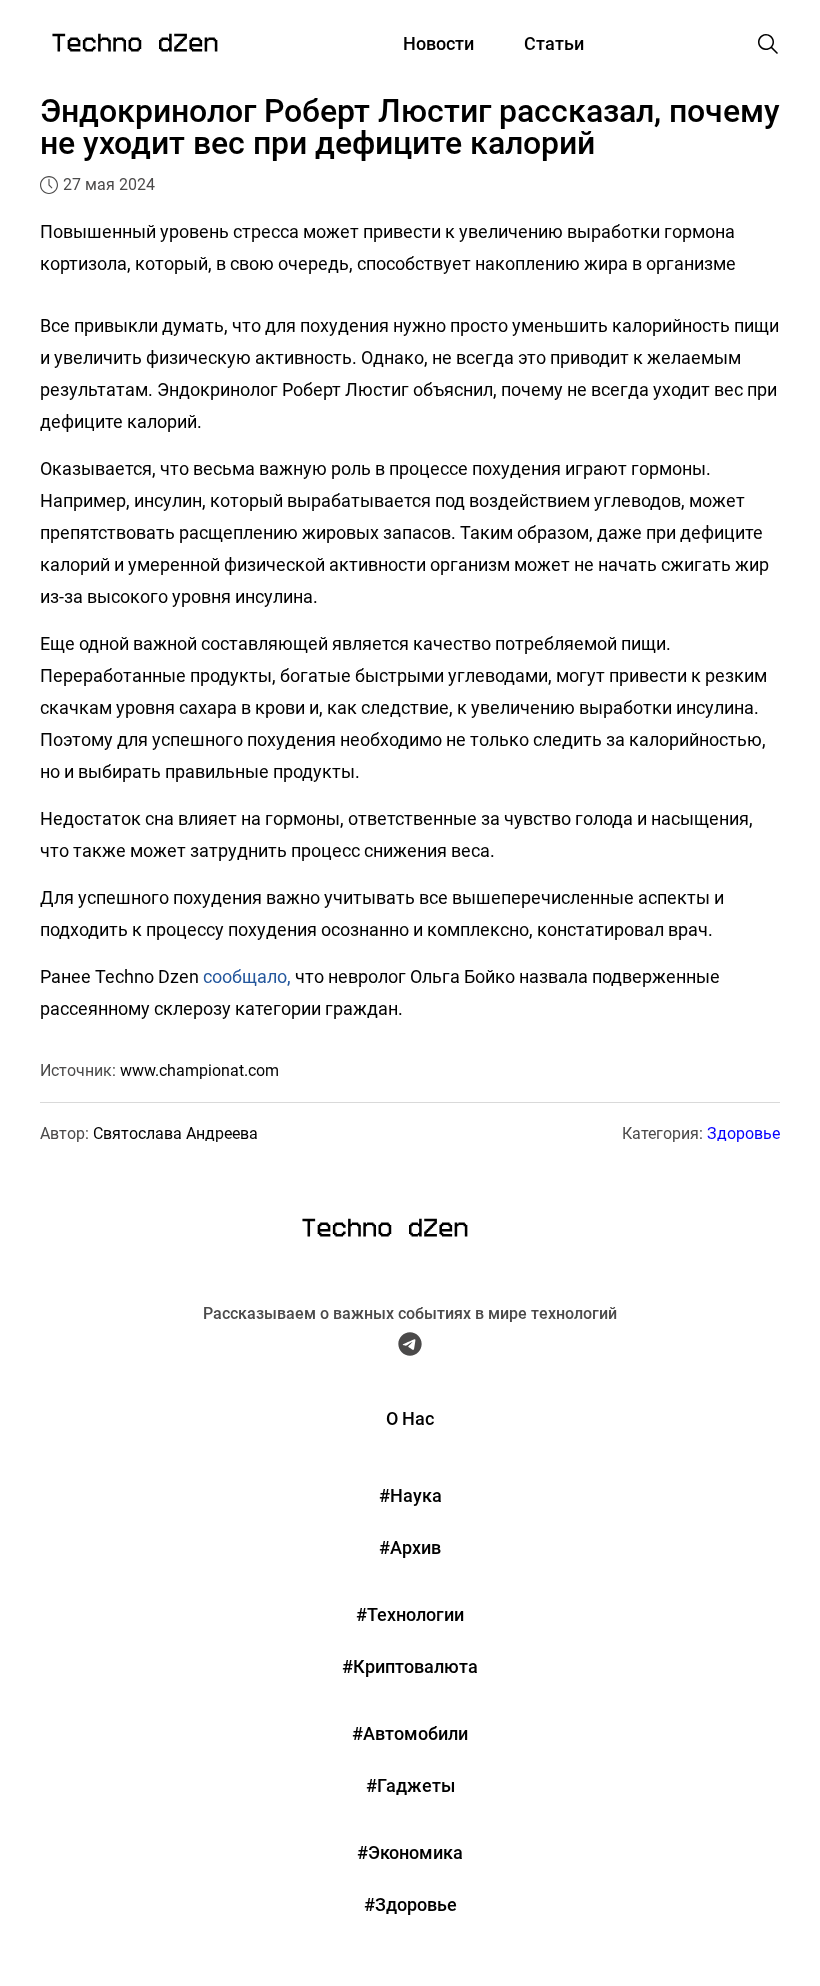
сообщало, (247, 976)
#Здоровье (410, 1904)
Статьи (554, 43)
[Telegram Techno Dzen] (410, 1349)
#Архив (410, 1547)
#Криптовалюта (410, 1666)
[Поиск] (768, 44)
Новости (438, 43)
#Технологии (410, 1614)
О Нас (410, 1418)
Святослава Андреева (175, 1133)
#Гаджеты (410, 1785)
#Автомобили (410, 1733)
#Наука (410, 1495)
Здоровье (743, 1133)
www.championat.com (199, 1070)
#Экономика (410, 1852)
